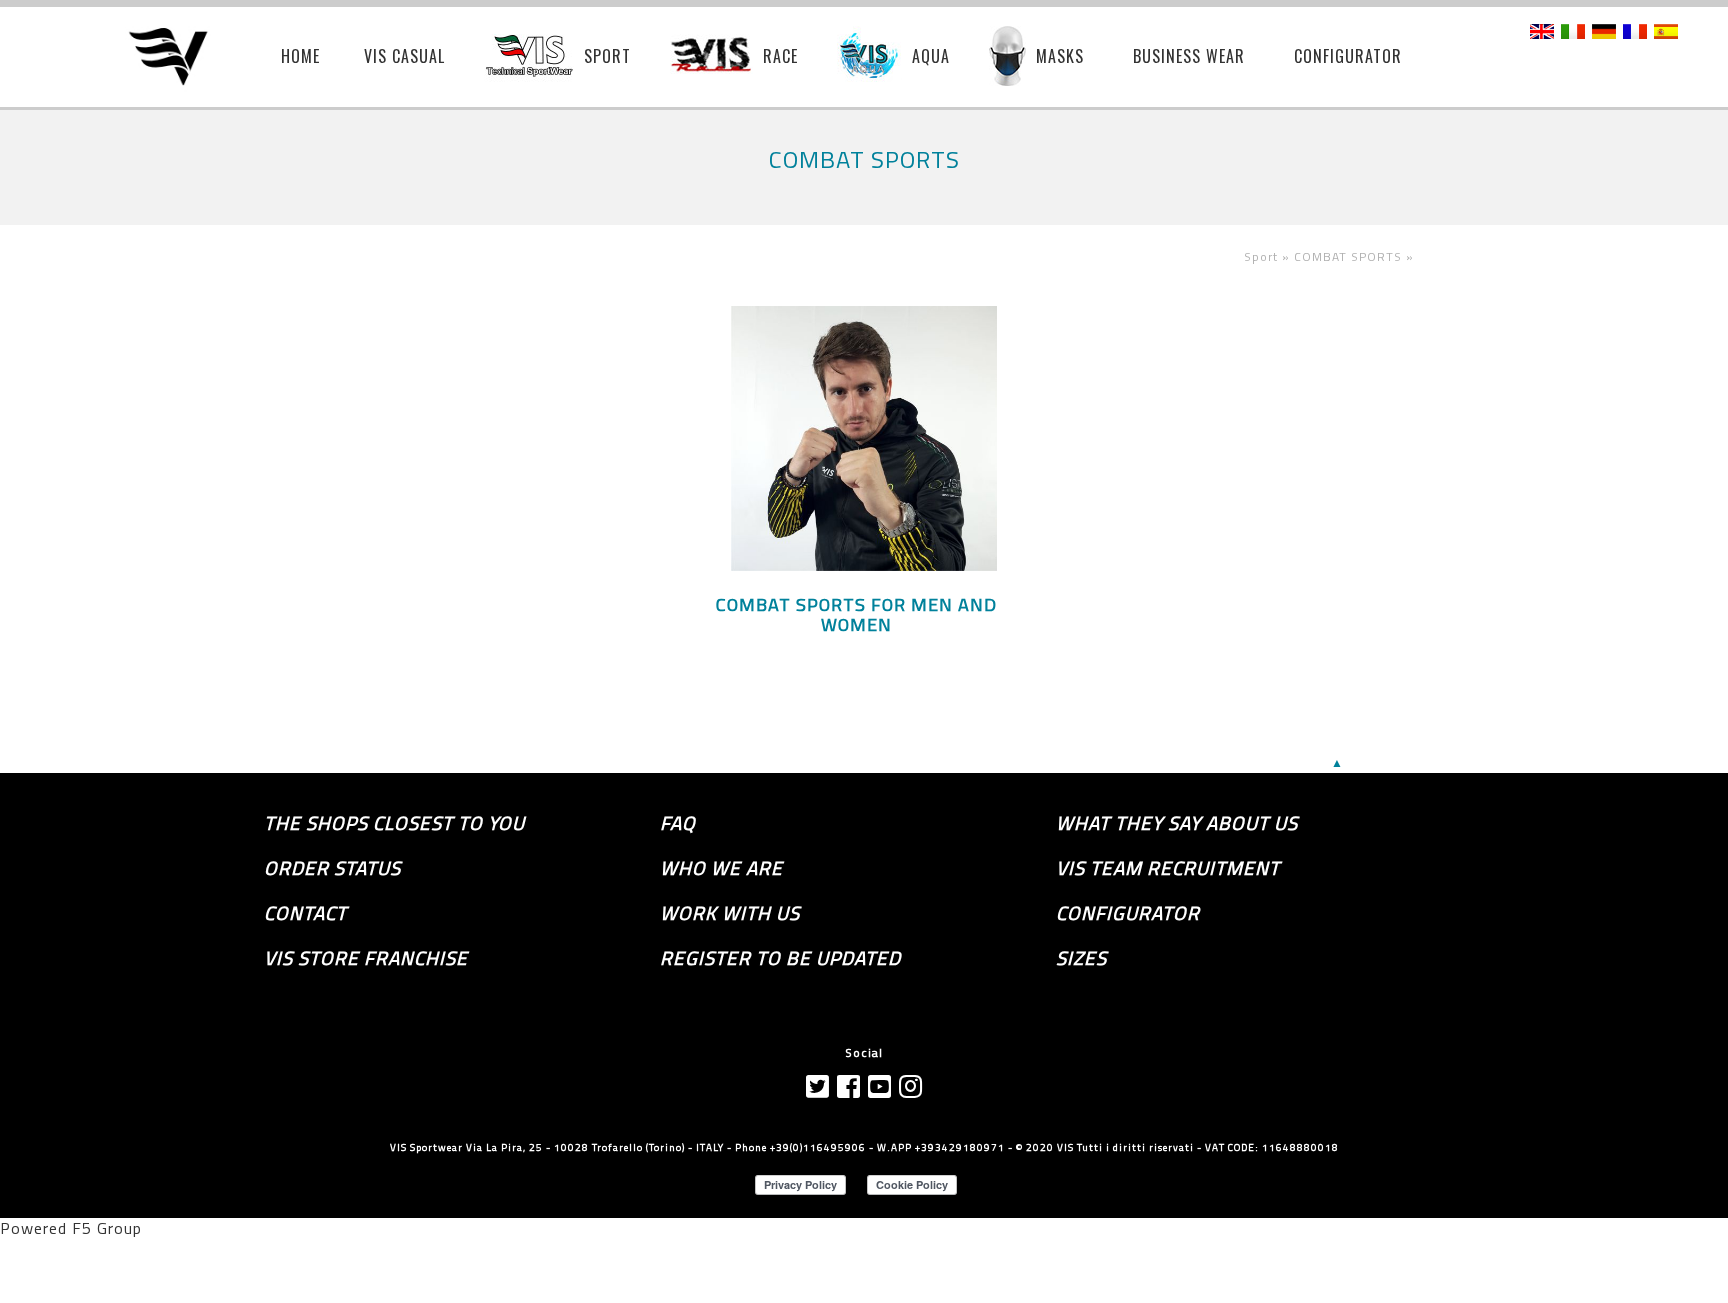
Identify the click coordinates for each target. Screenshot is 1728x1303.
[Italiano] (1573, 33)
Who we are (721, 868)
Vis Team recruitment (1168, 868)
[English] (1542, 33)
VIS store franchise (366, 958)
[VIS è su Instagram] (911, 1086)
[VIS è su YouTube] (880, 1086)
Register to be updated (780, 958)
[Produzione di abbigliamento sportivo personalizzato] (182, 58)
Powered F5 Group (71, 1228)
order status (332, 868)
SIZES (1081, 958)
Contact (305, 913)
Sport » (1269, 256)
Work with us (730, 913)
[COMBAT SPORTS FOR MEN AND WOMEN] (863, 565)
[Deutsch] (1604, 33)
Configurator (1128, 913)
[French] (1635, 33)
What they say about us (1177, 823)
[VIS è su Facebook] (849, 1086)
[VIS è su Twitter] (818, 1086)
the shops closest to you (394, 823)
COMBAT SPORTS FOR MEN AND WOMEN (856, 615)
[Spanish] (1666, 33)
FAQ (678, 823)
